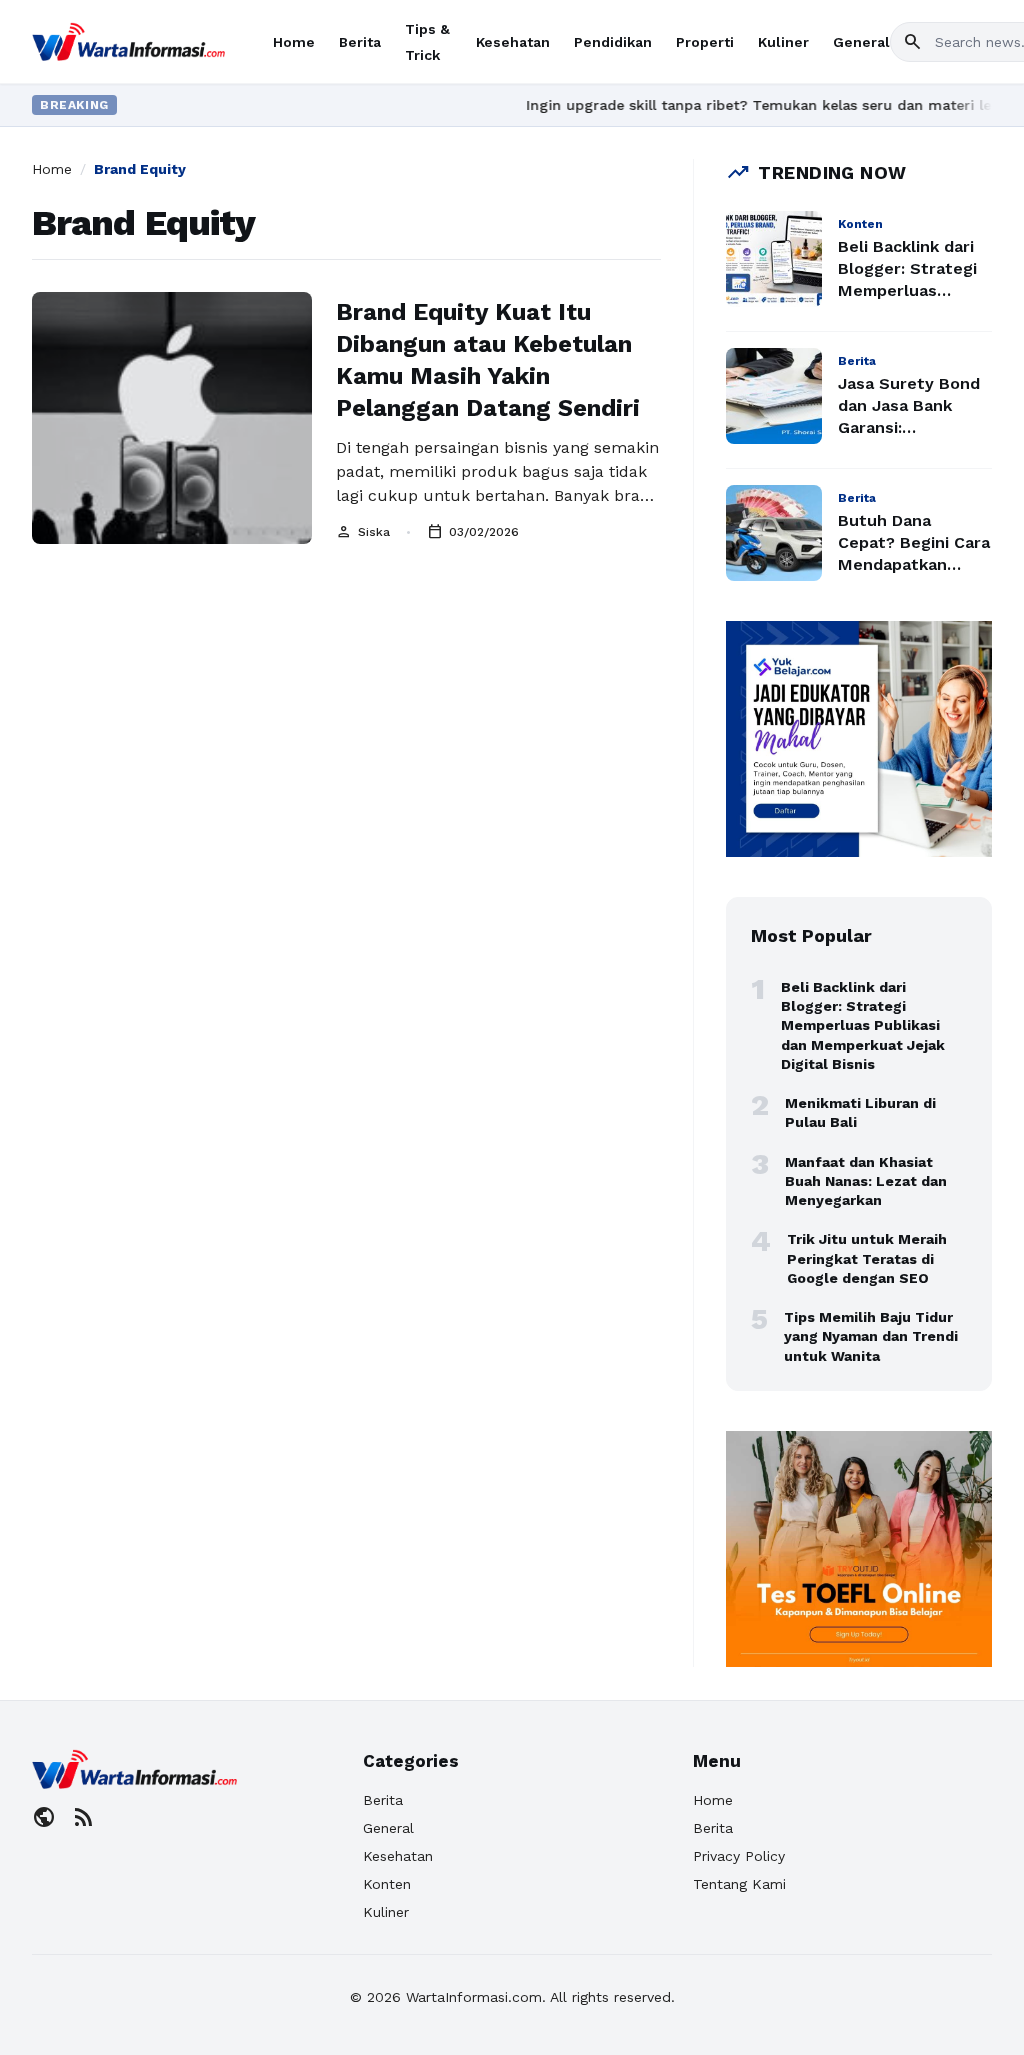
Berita (360, 42)
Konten (387, 1884)
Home (294, 42)
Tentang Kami (739, 1884)
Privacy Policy (739, 1856)
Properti (705, 42)
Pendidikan (613, 42)
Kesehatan (513, 42)
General (861, 42)
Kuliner (783, 42)
